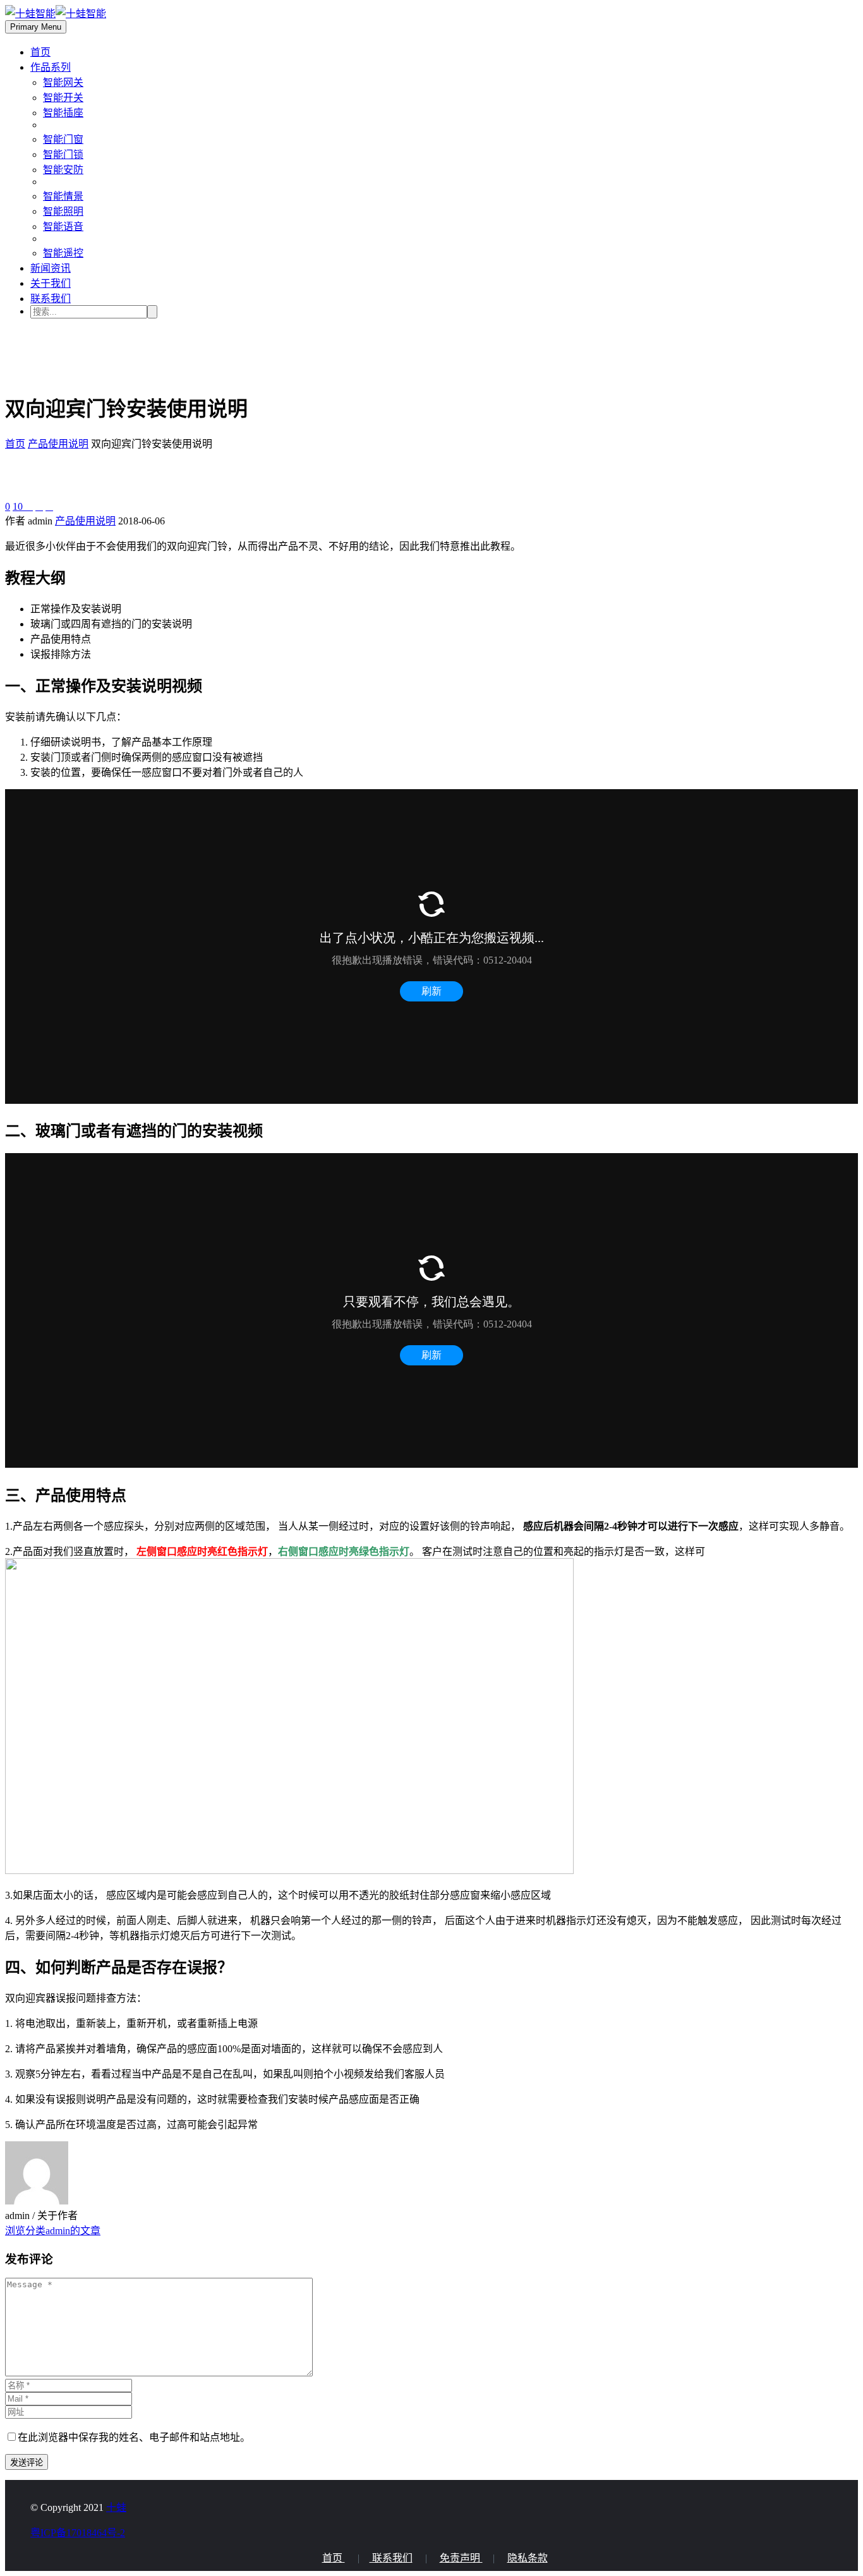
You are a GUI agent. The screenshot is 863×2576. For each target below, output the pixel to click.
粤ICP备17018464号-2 (78, 2533)
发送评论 (27, 2463)
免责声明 (461, 2558)
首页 (40, 52)
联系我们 (51, 299)
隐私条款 (528, 2558)
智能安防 (63, 170)
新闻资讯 (51, 268)
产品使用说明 (85, 521)
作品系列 (51, 67)
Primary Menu (36, 27)
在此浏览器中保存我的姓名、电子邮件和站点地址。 (134, 2437)
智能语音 (63, 227)
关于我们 (51, 283)
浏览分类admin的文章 (53, 2231)
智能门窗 (63, 139)
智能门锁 (63, 154)
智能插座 (63, 113)
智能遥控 (63, 253)
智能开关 (63, 98)
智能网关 (63, 82)
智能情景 (63, 196)
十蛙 (116, 2507)
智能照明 (63, 211)
